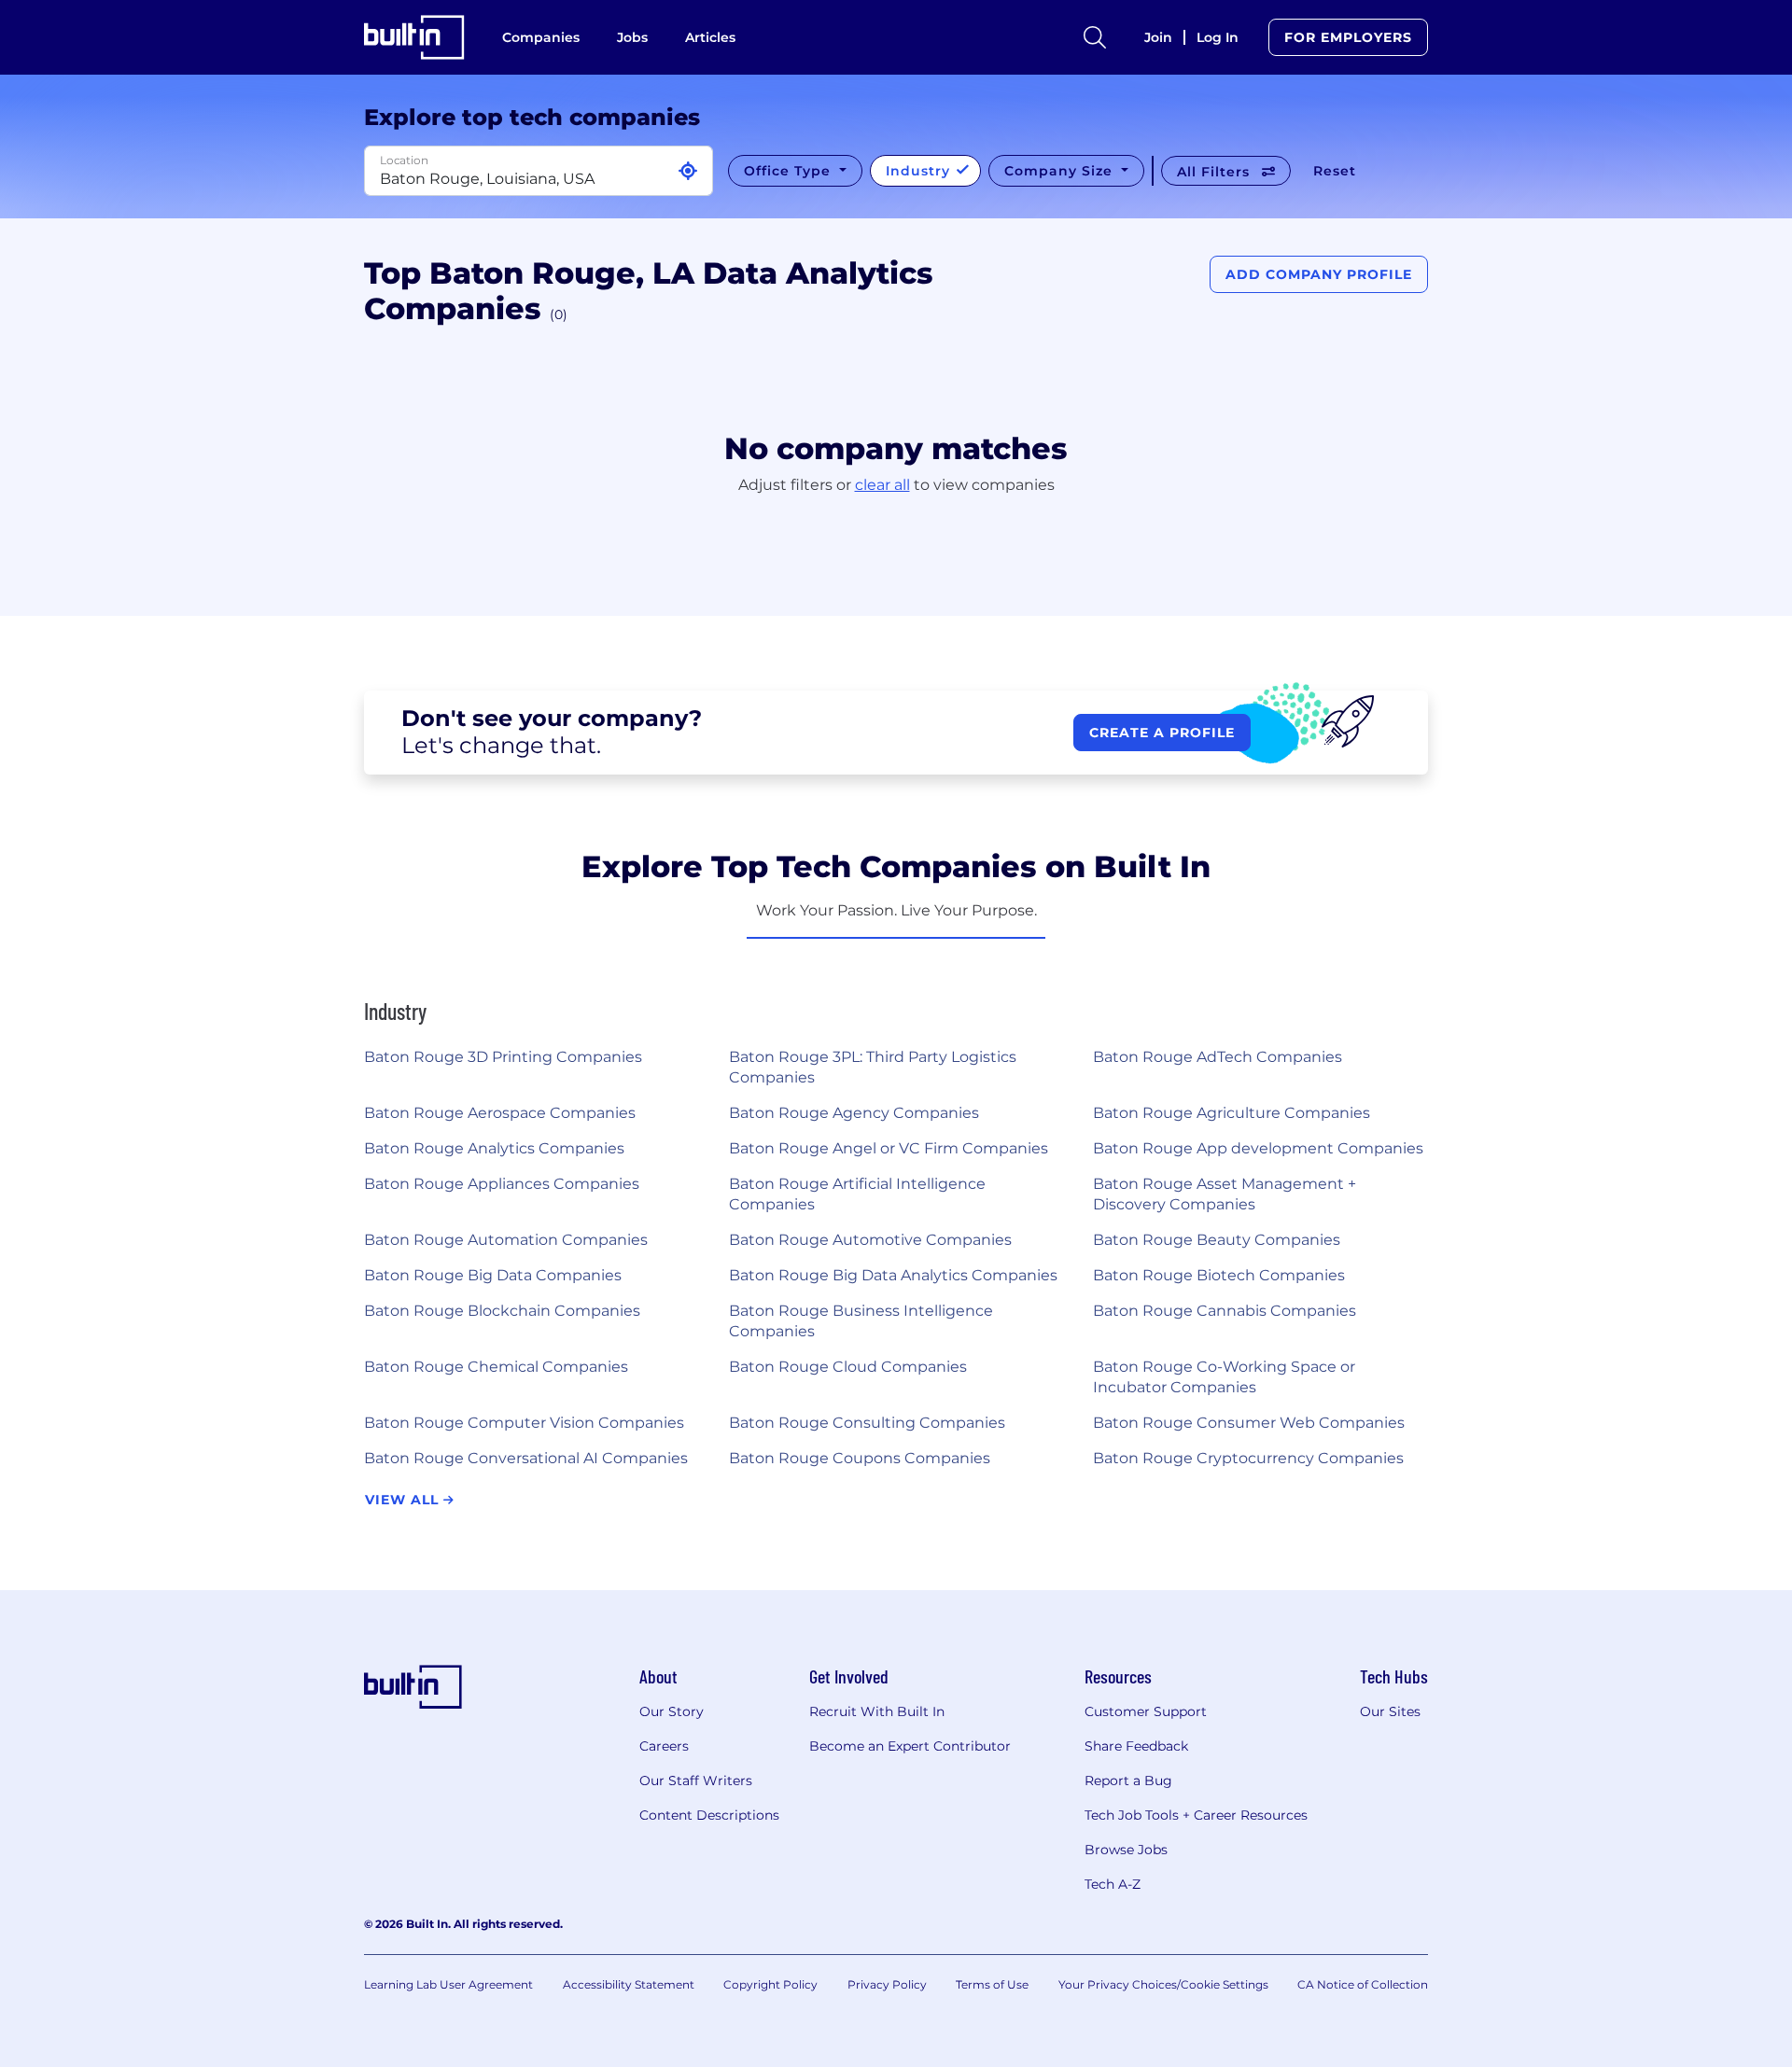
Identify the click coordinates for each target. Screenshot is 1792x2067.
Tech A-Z (1113, 1884)
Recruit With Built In (877, 1711)
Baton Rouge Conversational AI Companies (526, 1458)
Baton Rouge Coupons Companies (860, 1458)
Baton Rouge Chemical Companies (496, 1367)
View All (404, 1500)
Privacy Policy (887, 1984)
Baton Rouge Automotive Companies (870, 1240)
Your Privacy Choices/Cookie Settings (1163, 1984)
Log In (1218, 37)
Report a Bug (1128, 1781)
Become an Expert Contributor (910, 1746)
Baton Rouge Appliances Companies (502, 1184)
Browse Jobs (1126, 1850)
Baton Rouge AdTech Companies (1218, 1057)
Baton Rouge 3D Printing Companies (503, 1057)
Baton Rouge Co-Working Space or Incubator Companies (1224, 1377)
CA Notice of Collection (1363, 1984)
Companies (541, 37)
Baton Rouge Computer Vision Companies (524, 1423)
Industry (920, 171)
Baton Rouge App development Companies (1258, 1148)
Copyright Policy (770, 1984)
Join (1158, 37)
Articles (710, 37)
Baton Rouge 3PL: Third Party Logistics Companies (873, 1067)
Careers (664, 1746)
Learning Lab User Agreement (448, 1984)
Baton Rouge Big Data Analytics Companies (893, 1275)
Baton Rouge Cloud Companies (848, 1367)
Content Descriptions (709, 1815)
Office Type (790, 171)
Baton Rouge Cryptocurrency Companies (1248, 1458)
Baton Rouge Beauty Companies (1217, 1240)
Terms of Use (992, 1984)
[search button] (1095, 37)
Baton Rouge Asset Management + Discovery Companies (1225, 1194)
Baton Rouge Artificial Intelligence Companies (857, 1194)
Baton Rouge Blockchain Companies (502, 1311)
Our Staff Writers (696, 1781)
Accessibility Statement (629, 1984)
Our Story (672, 1711)
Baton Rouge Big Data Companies (493, 1275)
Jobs (632, 37)
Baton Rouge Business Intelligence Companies (861, 1321)
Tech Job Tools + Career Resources (1196, 1815)
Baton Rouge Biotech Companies (1219, 1275)
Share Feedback (1136, 1746)
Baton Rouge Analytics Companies (494, 1148)
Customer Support (1146, 1711)
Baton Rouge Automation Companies (506, 1240)
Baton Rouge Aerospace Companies (500, 1113)
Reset (1335, 171)
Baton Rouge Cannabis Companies (1225, 1311)
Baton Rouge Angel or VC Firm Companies (889, 1148)
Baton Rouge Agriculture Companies (1232, 1113)
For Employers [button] (1348, 37)
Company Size (1061, 171)
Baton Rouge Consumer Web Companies (1249, 1423)
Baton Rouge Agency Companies (854, 1113)
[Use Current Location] (688, 171)
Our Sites (1390, 1711)
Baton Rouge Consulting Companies (867, 1423)
